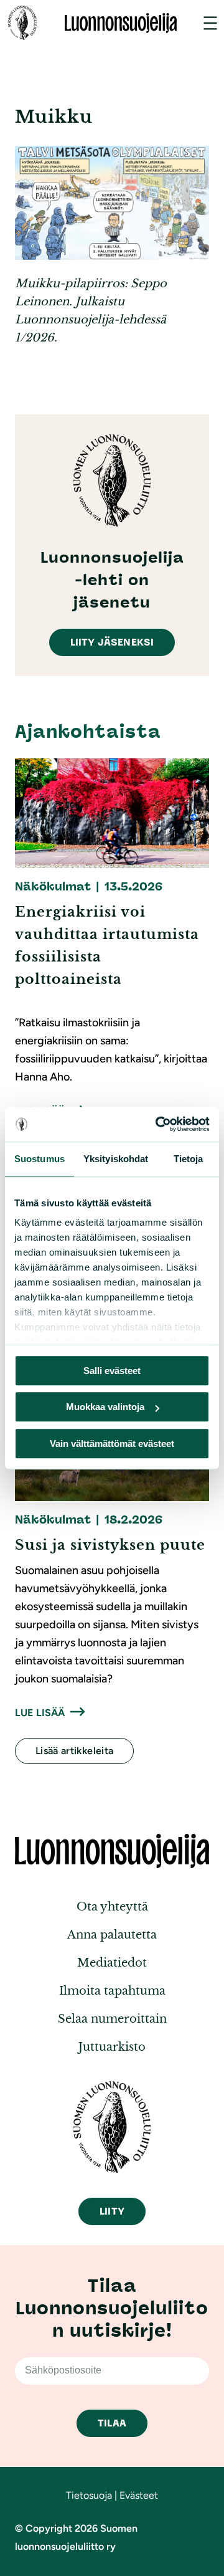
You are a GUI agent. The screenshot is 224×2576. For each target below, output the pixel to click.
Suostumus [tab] (40, 1159)
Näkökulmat (53, 887)
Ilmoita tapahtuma (112, 1991)
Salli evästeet (112, 1371)
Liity (112, 2211)
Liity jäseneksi (112, 642)
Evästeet (139, 2495)
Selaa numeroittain (112, 2019)
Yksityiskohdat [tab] (116, 1159)
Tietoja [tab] (189, 1159)
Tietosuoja (89, 2495)
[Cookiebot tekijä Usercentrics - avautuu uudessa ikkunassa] (158, 1124)
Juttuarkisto (112, 2047)
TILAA (112, 2423)
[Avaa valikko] (210, 23)
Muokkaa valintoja (105, 1407)
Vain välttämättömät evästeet (112, 1443)
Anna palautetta (112, 1935)
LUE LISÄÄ (40, 1713)
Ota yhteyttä (112, 1907)
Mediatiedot (112, 1963)
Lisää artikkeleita (74, 1751)
